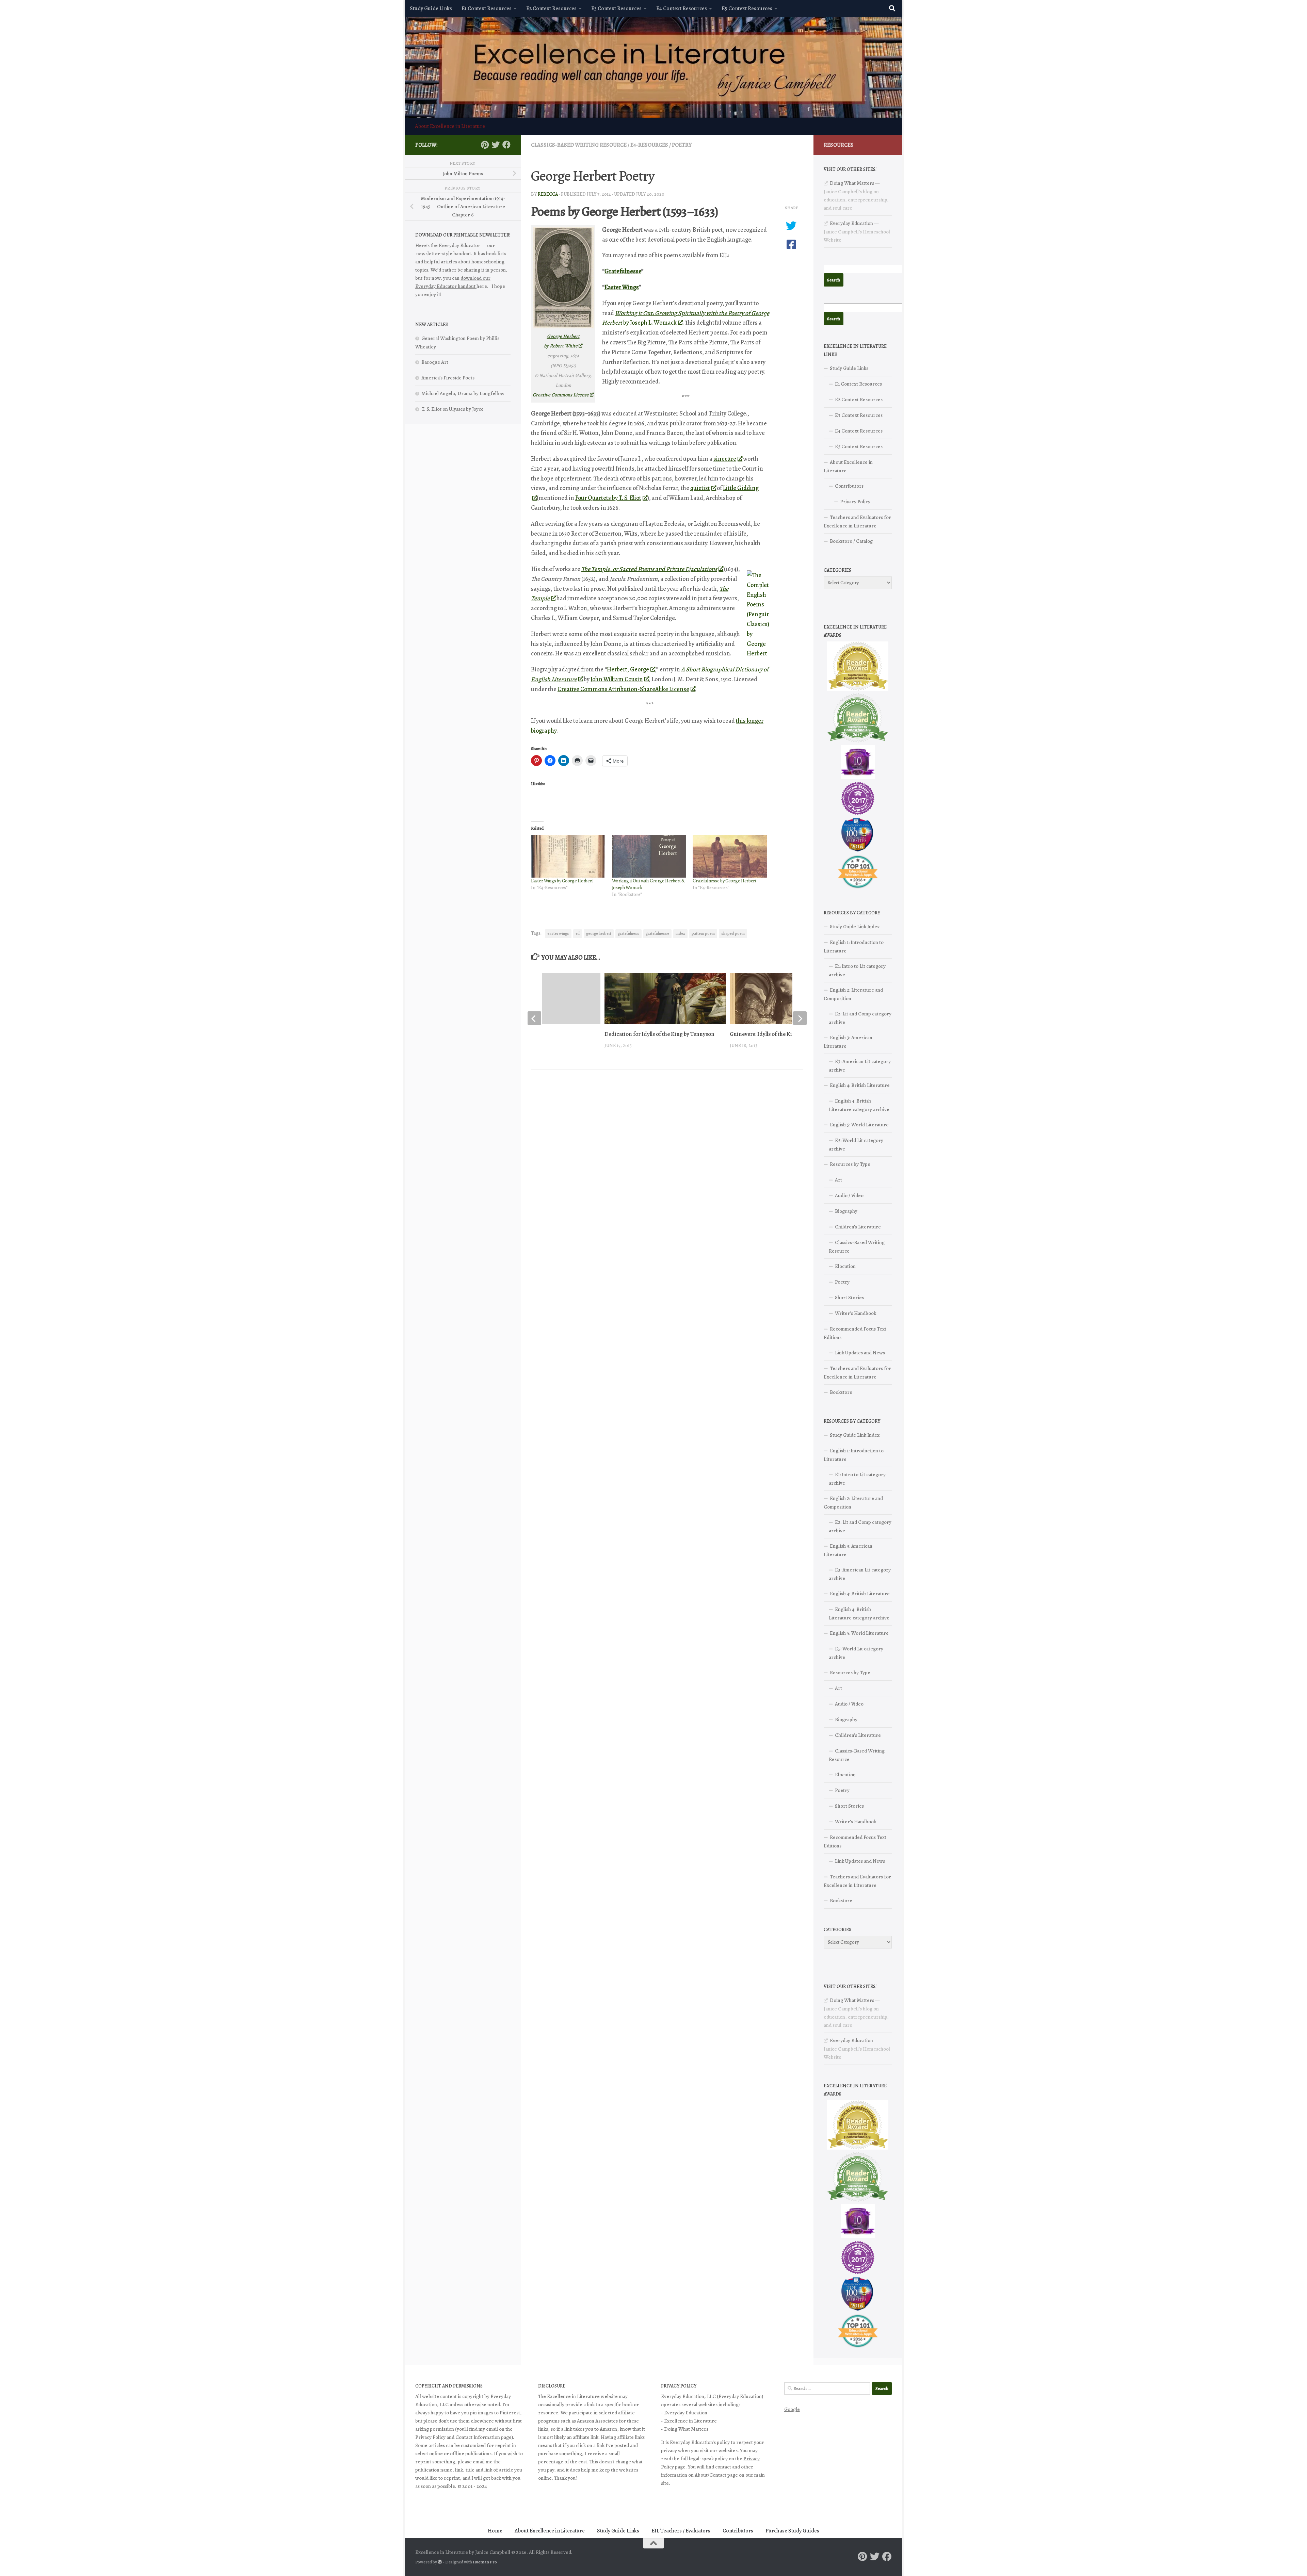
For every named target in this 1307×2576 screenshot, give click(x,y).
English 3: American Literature (848, 1042)
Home (495, 2531)
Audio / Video (849, 1195)
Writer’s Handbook (856, 1313)
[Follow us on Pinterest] (485, 145)
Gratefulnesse (623, 271)
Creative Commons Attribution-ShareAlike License (623, 689)
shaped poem (733, 933)
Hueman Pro (485, 2562)
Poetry (682, 145)
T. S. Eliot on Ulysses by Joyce (453, 409)
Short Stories (849, 1298)
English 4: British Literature (860, 1085)
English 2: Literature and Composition (853, 994)
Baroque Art (435, 362)
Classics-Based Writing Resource (579, 145)
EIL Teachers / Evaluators (681, 2531)
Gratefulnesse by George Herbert (724, 881)
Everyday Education (851, 223)
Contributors (849, 486)
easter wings (558, 933)
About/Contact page (716, 2475)
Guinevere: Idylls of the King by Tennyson (780, 1034)
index (680, 933)
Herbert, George (628, 669)
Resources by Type (850, 1164)
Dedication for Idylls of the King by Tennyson (659, 1034)
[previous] (534, 1018)
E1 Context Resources (487, 9)
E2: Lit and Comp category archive (860, 1018)
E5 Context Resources (747, 9)
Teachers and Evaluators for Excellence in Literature (857, 521)
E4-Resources (649, 145)
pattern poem (703, 933)
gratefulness (628, 933)
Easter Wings (622, 287)
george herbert (599, 933)
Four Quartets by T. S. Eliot (608, 498)
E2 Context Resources (551, 9)
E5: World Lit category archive (856, 1145)
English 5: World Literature (859, 1125)
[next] (800, 1018)
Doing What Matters (852, 183)
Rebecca (548, 194)
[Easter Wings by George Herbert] (568, 856)
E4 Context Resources (682, 9)
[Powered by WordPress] (440, 2562)
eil (578, 933)
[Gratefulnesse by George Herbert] (730, 856)
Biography (846, 1211)
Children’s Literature (858, 1227)
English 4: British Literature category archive (859, 1105)
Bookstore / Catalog (851, 541)
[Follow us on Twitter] (496, 145)
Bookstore (841, 1392)
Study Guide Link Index (855, 927)
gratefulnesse (657, 933)
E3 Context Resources (616, 9)
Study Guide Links (431, 9)
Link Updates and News (860, 1353)
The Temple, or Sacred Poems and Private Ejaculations (649, 569)
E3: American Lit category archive (860, 1066)
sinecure (725, 459)
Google (792, 2409)
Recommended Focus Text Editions (855, 1333)
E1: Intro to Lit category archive (857, 970)
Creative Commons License (561, 395)
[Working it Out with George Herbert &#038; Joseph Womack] (649, 856)
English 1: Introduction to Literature (854, 947)
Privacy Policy (855, 502)
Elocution (845, 1266)
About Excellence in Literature (450, 126)
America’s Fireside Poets (448, 378)
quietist (700, 488)
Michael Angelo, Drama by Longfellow (463, 393)
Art (838, 1180)
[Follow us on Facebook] (506, 145)
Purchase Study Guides (792, 2531)
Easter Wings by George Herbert (562, 881)
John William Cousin (617, 679)
